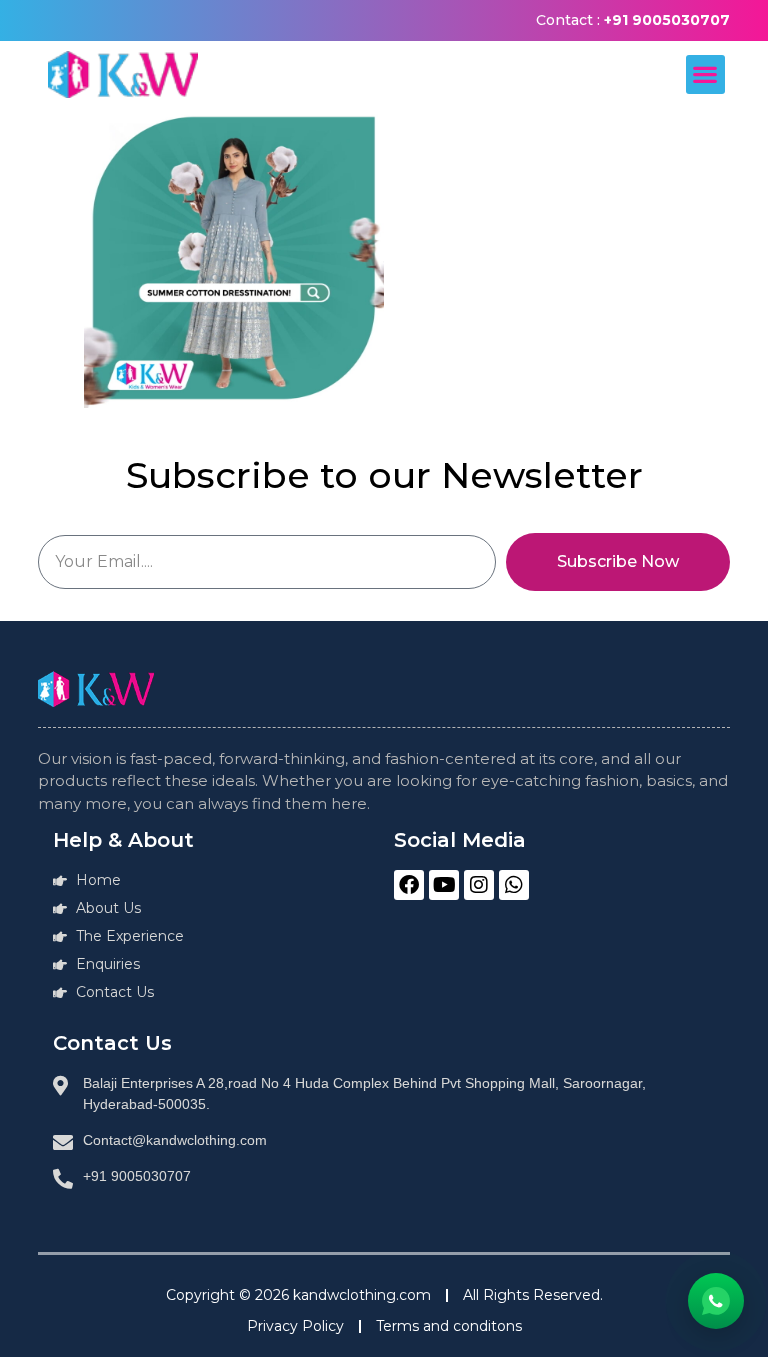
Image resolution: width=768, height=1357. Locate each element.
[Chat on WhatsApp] (716, 1301)
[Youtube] (444, 885)
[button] (705, 74)
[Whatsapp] (514, 885)
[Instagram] (479, 885)
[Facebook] (409, 885)
